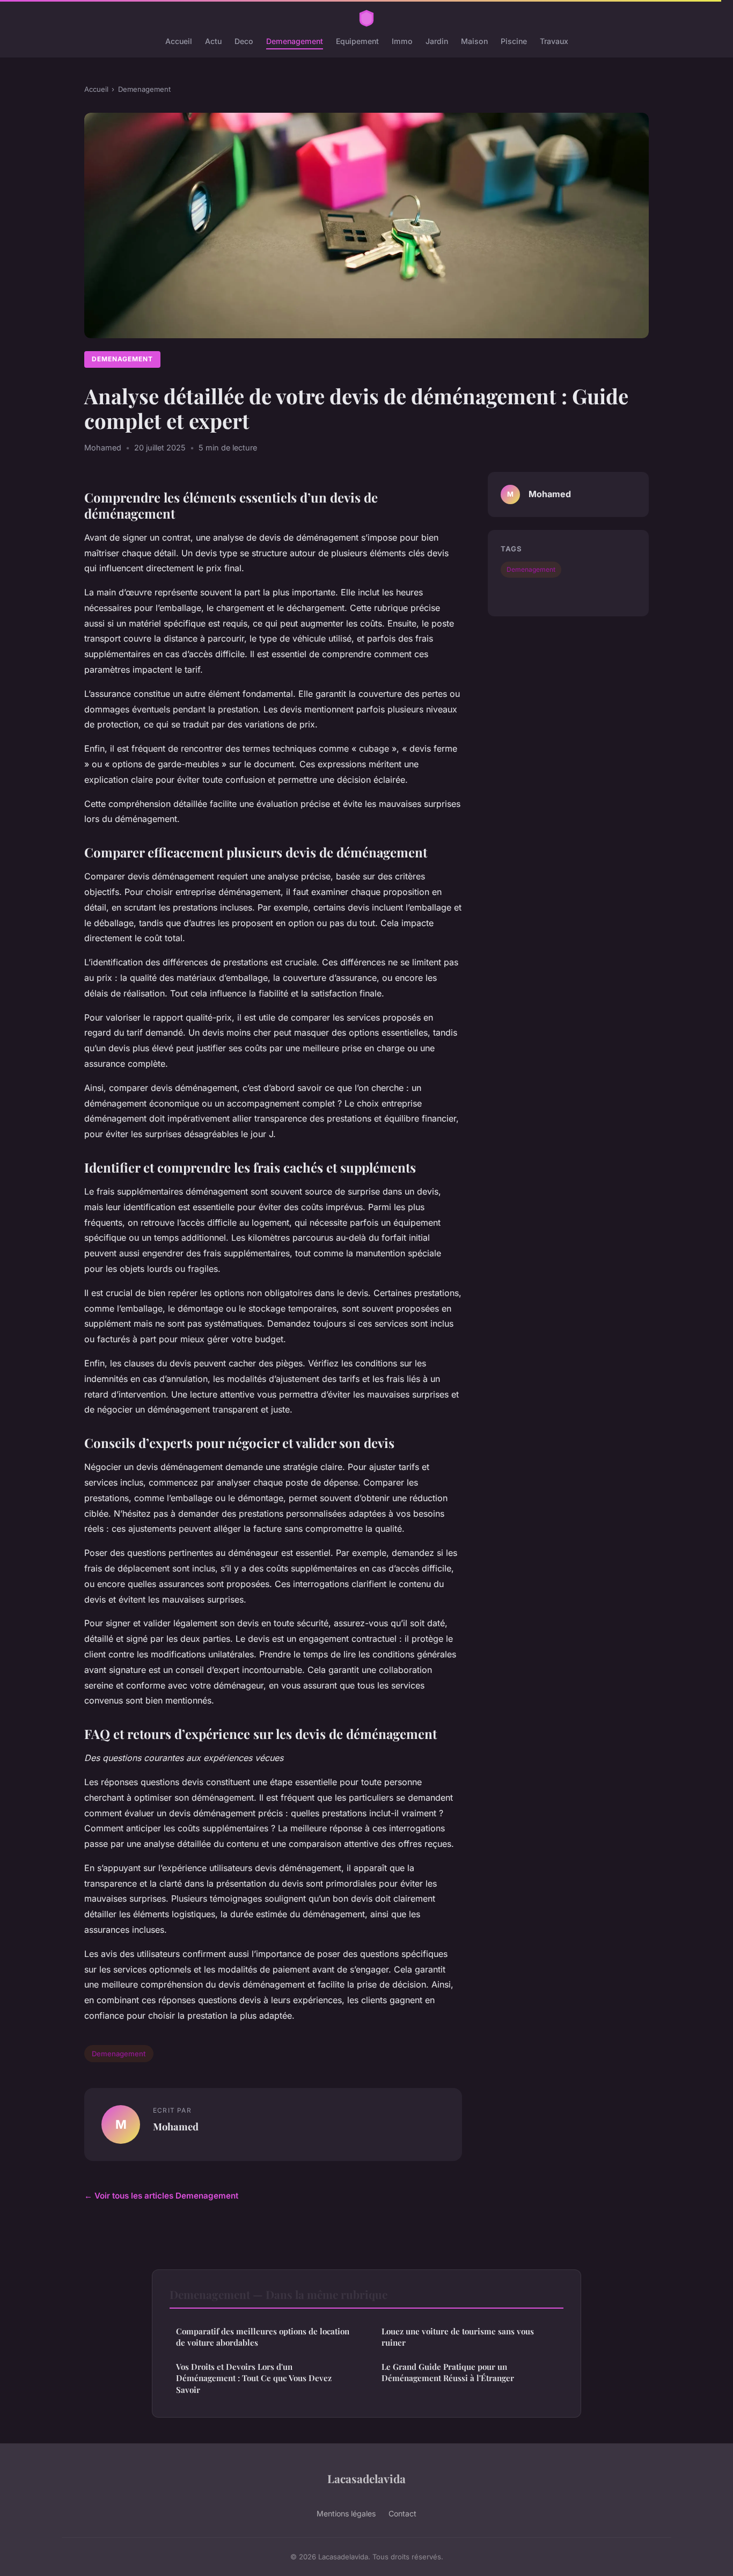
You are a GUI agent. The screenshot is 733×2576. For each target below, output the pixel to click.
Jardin (437, 41)
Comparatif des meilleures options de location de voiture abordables (263, 2337)
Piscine (514, 41)
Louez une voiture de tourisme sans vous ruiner (458, 2337)
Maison (474, 41)
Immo (402, 41)
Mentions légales (346, 2513)
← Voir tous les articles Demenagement (161, 2196)
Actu (213, 41)
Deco (244, 41)
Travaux (554, 41)
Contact (402, 2513)
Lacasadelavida (366, 2478)
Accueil (179, 41)
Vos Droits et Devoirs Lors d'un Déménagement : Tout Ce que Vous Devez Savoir (254, 2378)
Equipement (357, 41)
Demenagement (295, 41)
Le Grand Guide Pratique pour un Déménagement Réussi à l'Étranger (448, 2372)
